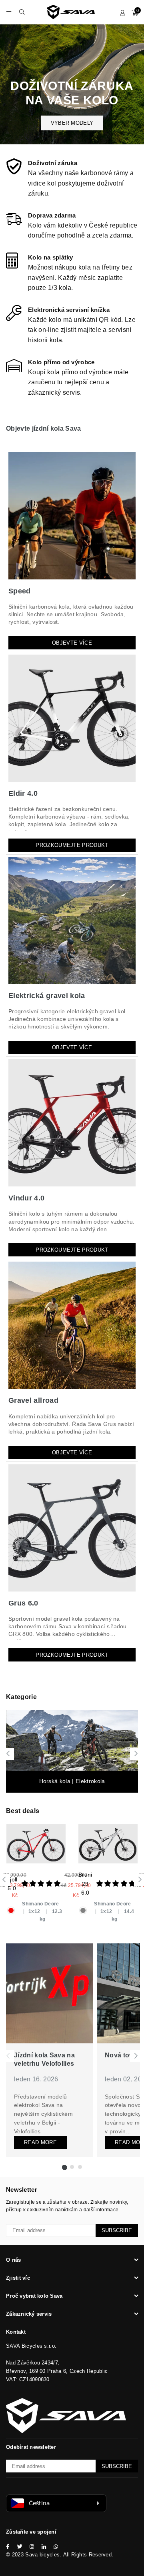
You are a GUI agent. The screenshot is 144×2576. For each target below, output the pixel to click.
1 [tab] (64, 2167)
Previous (8, 1754)
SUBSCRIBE (117, 2230)
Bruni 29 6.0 (85, 1884)
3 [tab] (80, 2167)
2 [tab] (72, 2167)
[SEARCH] (22, 12)
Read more (40, 2142)
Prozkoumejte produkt (72, 845)
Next (136, 1754)
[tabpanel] (49, 2050)
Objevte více (72, 643)
